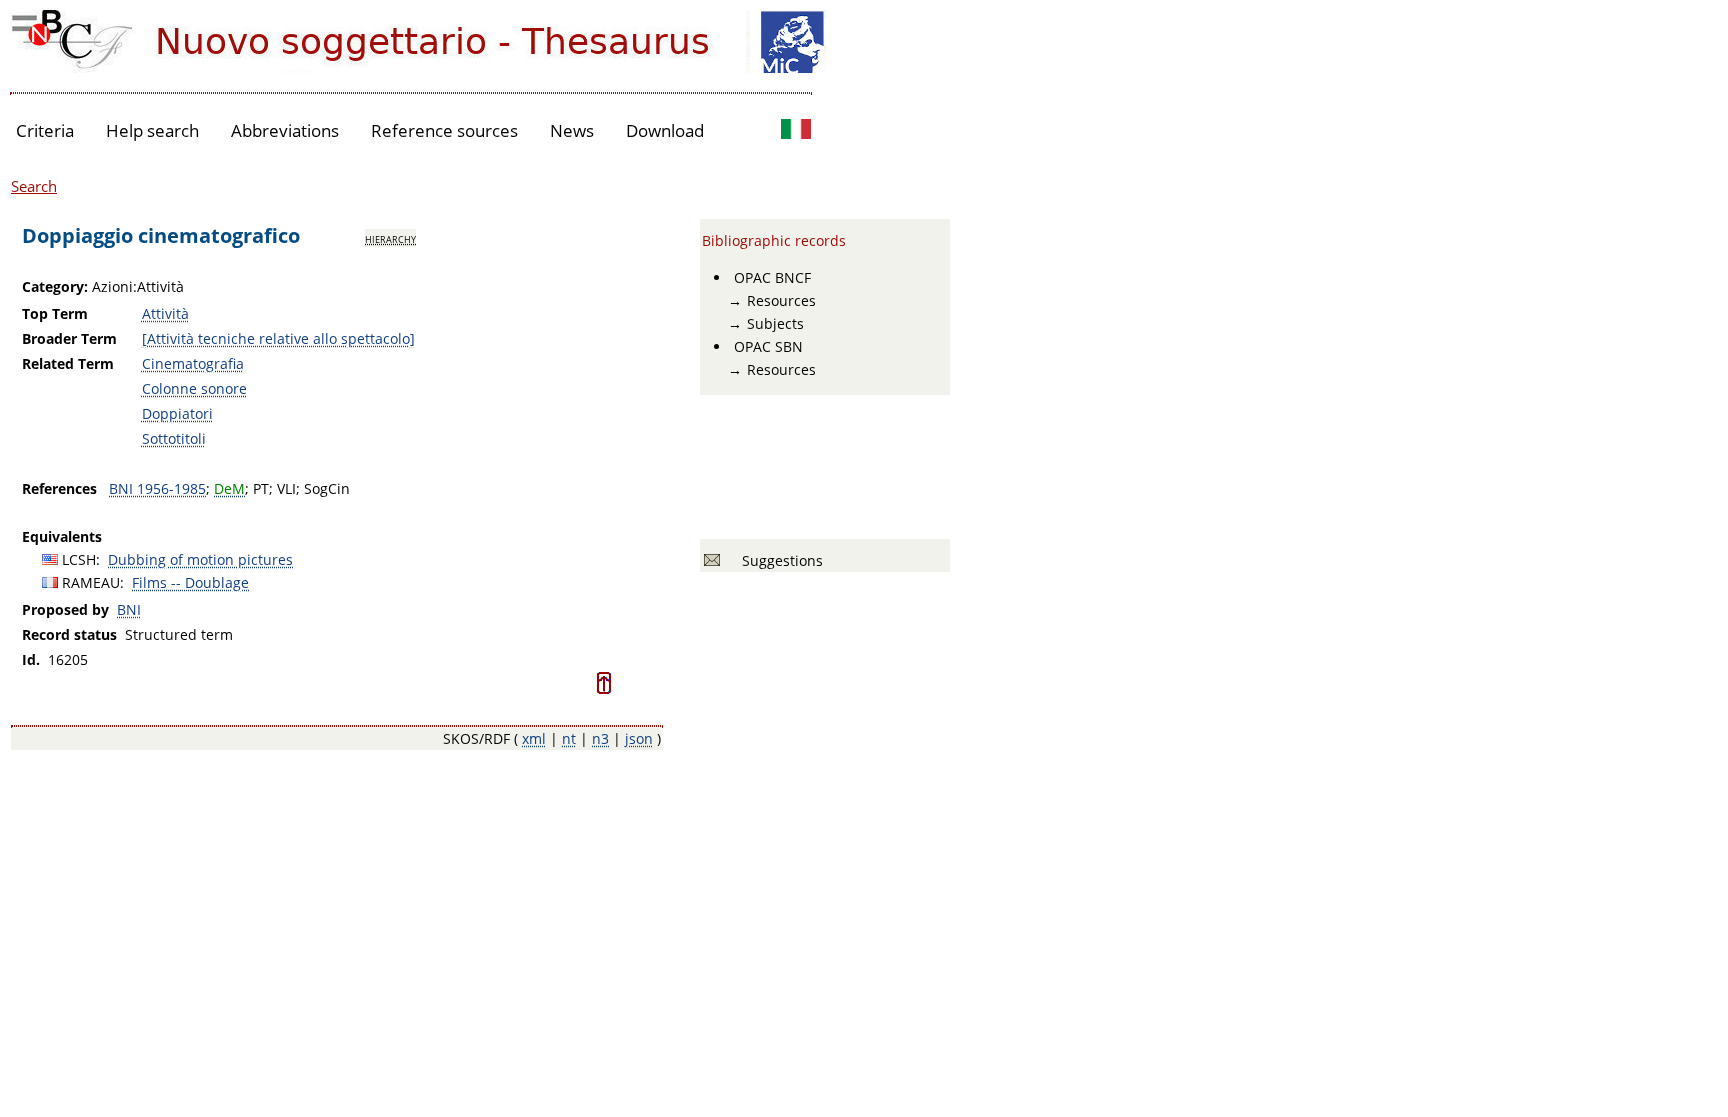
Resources (781, 300)
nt (569, 738)
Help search (152, 130)
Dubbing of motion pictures (200, 559)
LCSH (79, 559)
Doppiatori (177, 413)
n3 (600, 738)
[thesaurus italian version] (796, 131)
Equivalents (62, 536)
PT (261, 488)
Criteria (45, 130)
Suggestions (778, 560)
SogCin (327, 488)
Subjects (775, 323)
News (572, 130)
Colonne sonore (194, 388)
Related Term (68, 363)
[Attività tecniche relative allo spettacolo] (278, 338)
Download (665, 130)
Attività (165, 313)
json (639, 738)
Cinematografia (193, 363)
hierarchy (390, 238)
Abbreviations (285, 130)
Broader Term (69, 338)
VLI (286, 488)
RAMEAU (91, 582)
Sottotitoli (174, 438)
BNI (129, 609)
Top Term (55, 313)
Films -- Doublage (190, 582)
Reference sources (444, 130)
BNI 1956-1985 (157, 488)
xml (534, 738)
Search (34, 186)
